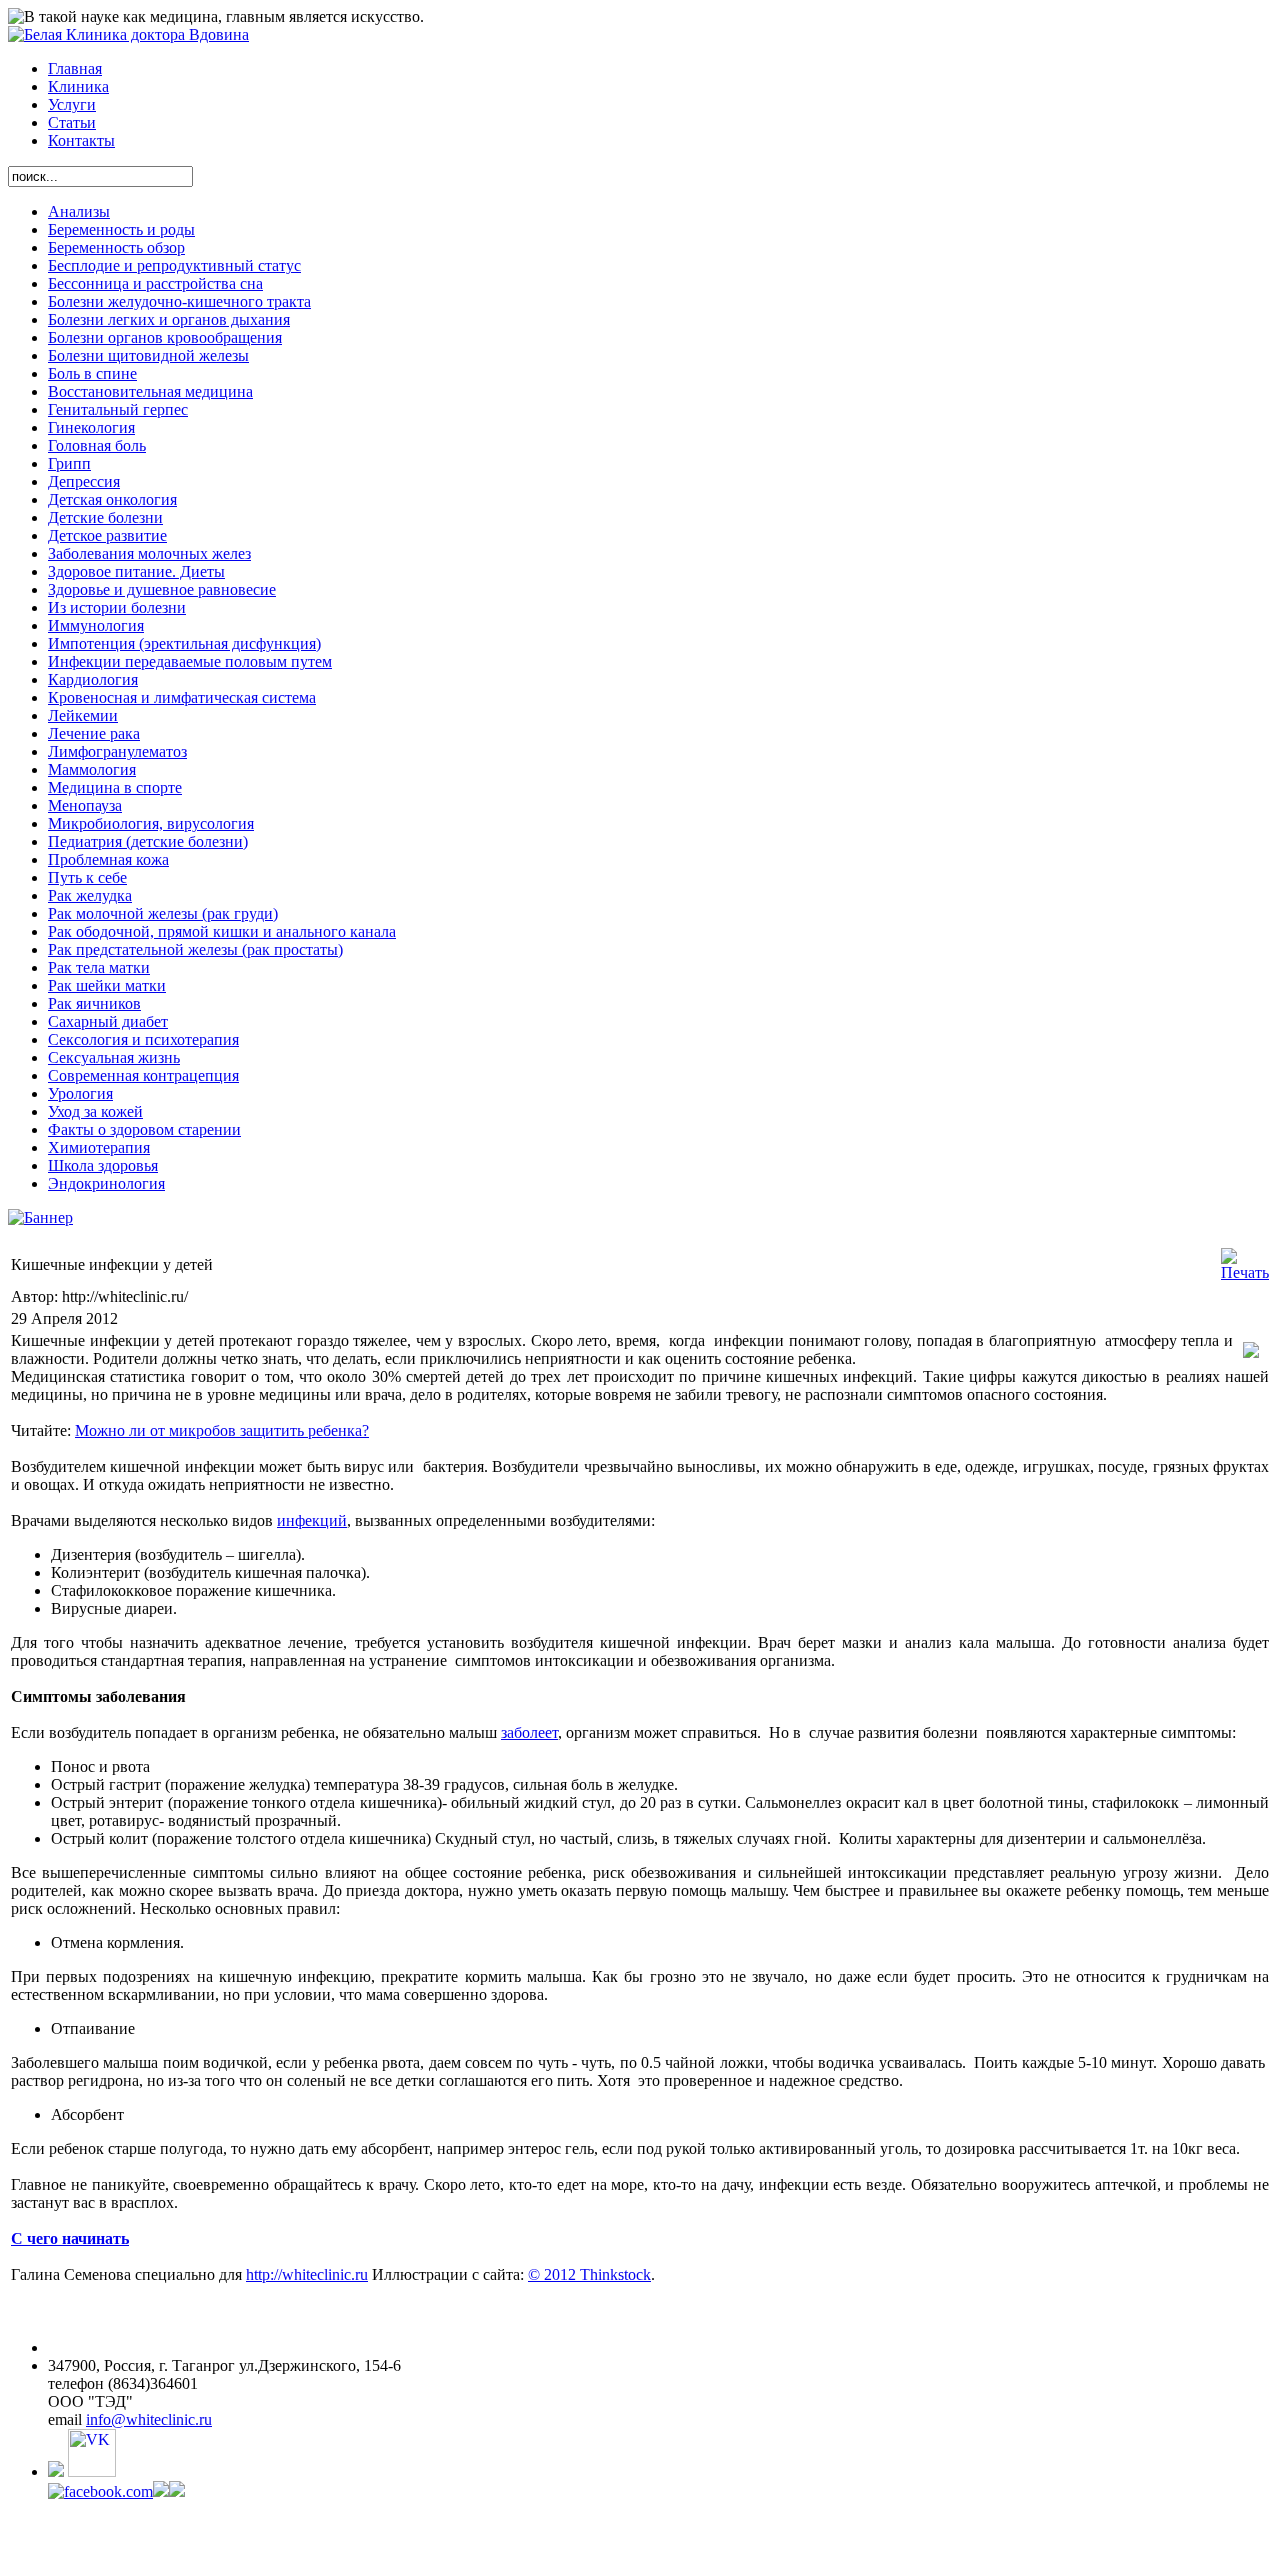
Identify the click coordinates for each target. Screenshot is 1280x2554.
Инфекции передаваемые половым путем (190, 661)
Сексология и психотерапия (143, 1039)
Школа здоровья (103, 1165)
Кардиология (93, 679)
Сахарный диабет (108, 1021)
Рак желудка (90, 895)
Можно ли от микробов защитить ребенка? (222, 1430)
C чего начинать (70, 2238)
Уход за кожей (95, 1111)
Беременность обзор (116, 247)
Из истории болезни (117, 607)
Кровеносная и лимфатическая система (182, 697)
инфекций (312, 1520)
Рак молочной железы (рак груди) (163, 913)
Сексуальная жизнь (114, 1057)
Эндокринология (106, 1183)
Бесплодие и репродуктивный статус (174, 265)
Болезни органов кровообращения (165, 337)
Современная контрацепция (143, 1075)
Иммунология (96, 625)
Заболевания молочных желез (149, 553)
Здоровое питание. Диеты (136, 571)
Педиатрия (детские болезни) (148, 841)
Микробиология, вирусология (151, 823)
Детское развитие (107, 535)
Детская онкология (112, 499)
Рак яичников (94, 1003)
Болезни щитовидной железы (148, 355)
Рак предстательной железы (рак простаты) (195, 949)
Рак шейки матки (107, 985)
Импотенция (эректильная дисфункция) (184, 643)
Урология (80, 1093)
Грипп (69, 463)
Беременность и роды (121, 229)
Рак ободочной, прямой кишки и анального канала (222, 931)
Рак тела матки (99, 967)
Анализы (79, 211)
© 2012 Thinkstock (589, 2274)
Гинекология (91, 427)
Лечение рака (94, 733)
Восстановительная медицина (150, 391)
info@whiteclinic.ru (149, 2419)
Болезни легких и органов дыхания (169, 319)
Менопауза (85, 805)
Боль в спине (92, 373)
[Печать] (1245, 1272)
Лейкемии (83, 715)
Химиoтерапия (99, 1147)
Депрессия (84, 481)
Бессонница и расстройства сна (155, 283)
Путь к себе (87, 877)
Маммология (92, 769)
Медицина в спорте (115, 787)
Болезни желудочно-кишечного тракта (179, 301)
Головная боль (97, 445)
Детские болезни (105, 517)
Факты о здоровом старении (144, 1129)
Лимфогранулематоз (117, 751)
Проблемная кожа (108, 859)
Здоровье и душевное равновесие (162, 589)
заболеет (529, 1732)
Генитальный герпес (118, 409)
